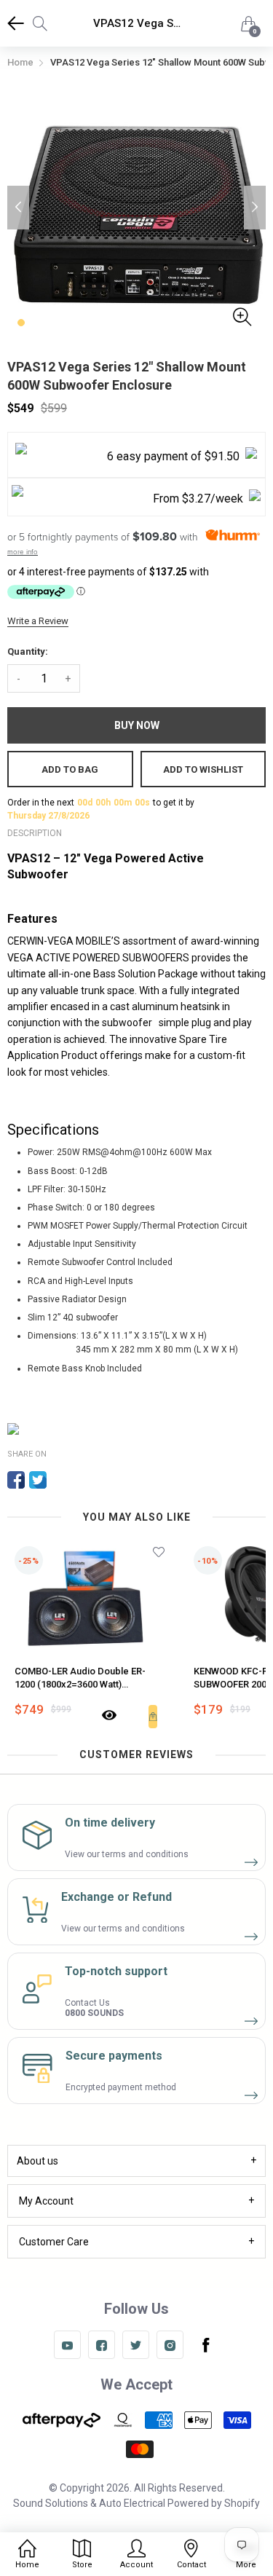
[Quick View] (109, 1717)
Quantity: (28, 651)
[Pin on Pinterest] (60, 1480)
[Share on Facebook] (16, 1480)
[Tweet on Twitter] (38, 1480)
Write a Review (38, 621)
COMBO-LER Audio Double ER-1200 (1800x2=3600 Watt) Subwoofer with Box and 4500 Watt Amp (89, 1678)
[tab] (136, 2161)
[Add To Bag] (153, 1717)
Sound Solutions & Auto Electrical (89, 2503)
